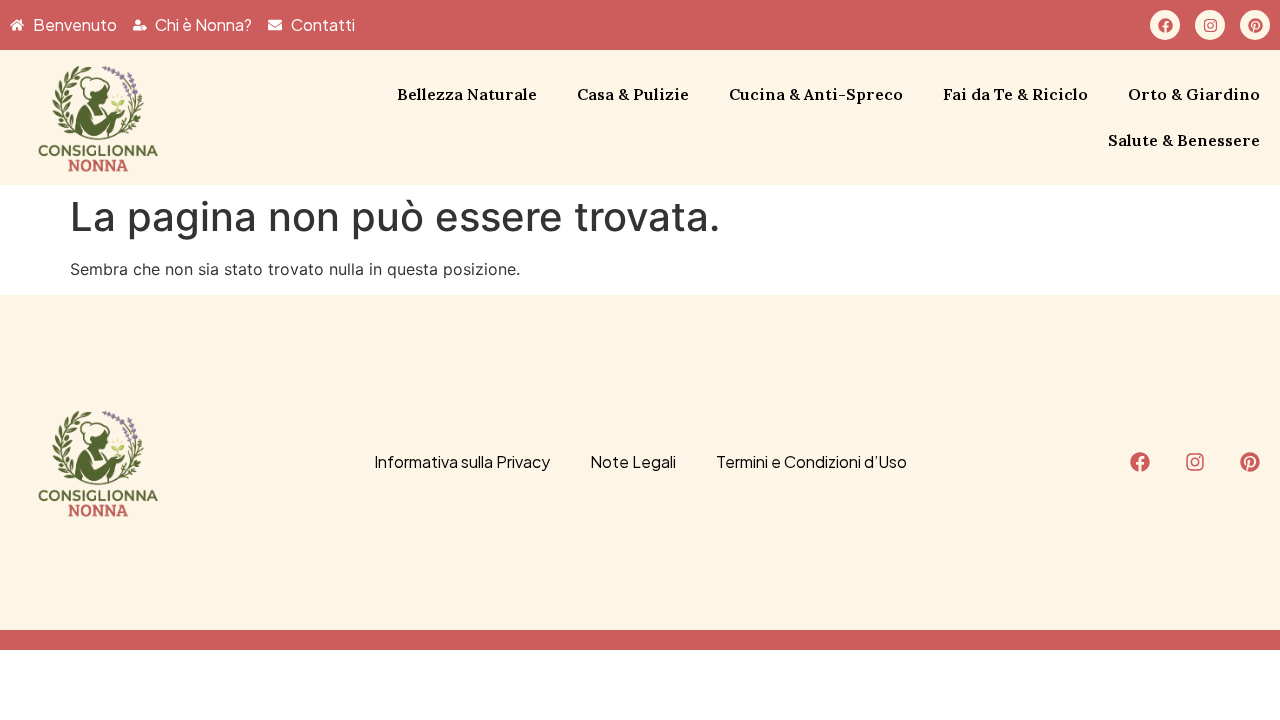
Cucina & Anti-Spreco (816, 94)
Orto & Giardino (1194, 94)
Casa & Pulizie (633, 94)
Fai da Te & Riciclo (1015, 94)
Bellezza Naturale (467, 94)
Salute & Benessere (1184, 140)
